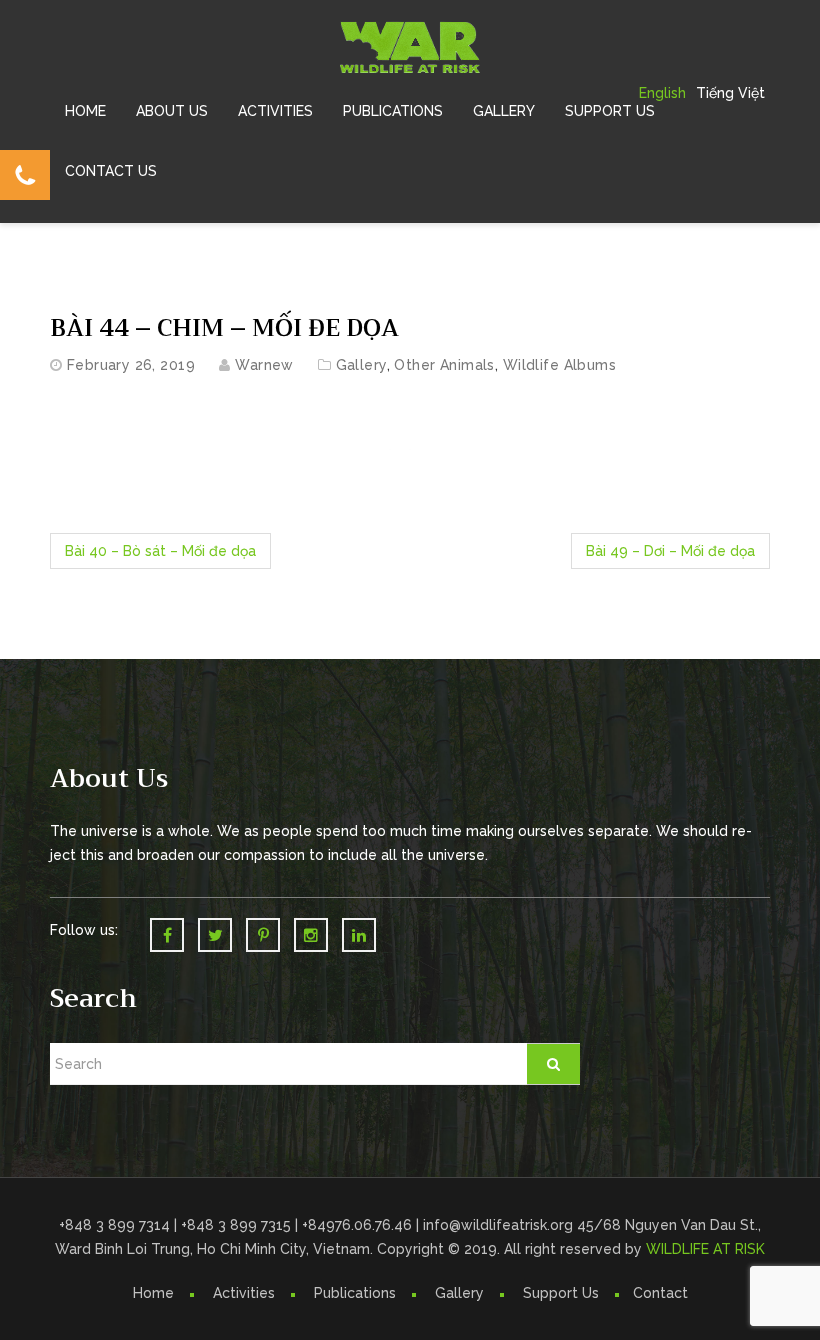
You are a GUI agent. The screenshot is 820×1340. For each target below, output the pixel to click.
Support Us (610, 111)
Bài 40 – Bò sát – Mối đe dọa (160, 551)
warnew (264, 365)
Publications (393, 111)
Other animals (444, 365)
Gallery (504, 111)
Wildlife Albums (559, 365)
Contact (660, 1293)
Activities (275, 111)
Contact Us (111, 171)
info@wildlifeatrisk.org (500, 1225)
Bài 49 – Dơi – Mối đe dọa (670, 551)
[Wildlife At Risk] (410, 46)
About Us (172, 111)
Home (85, 111)
